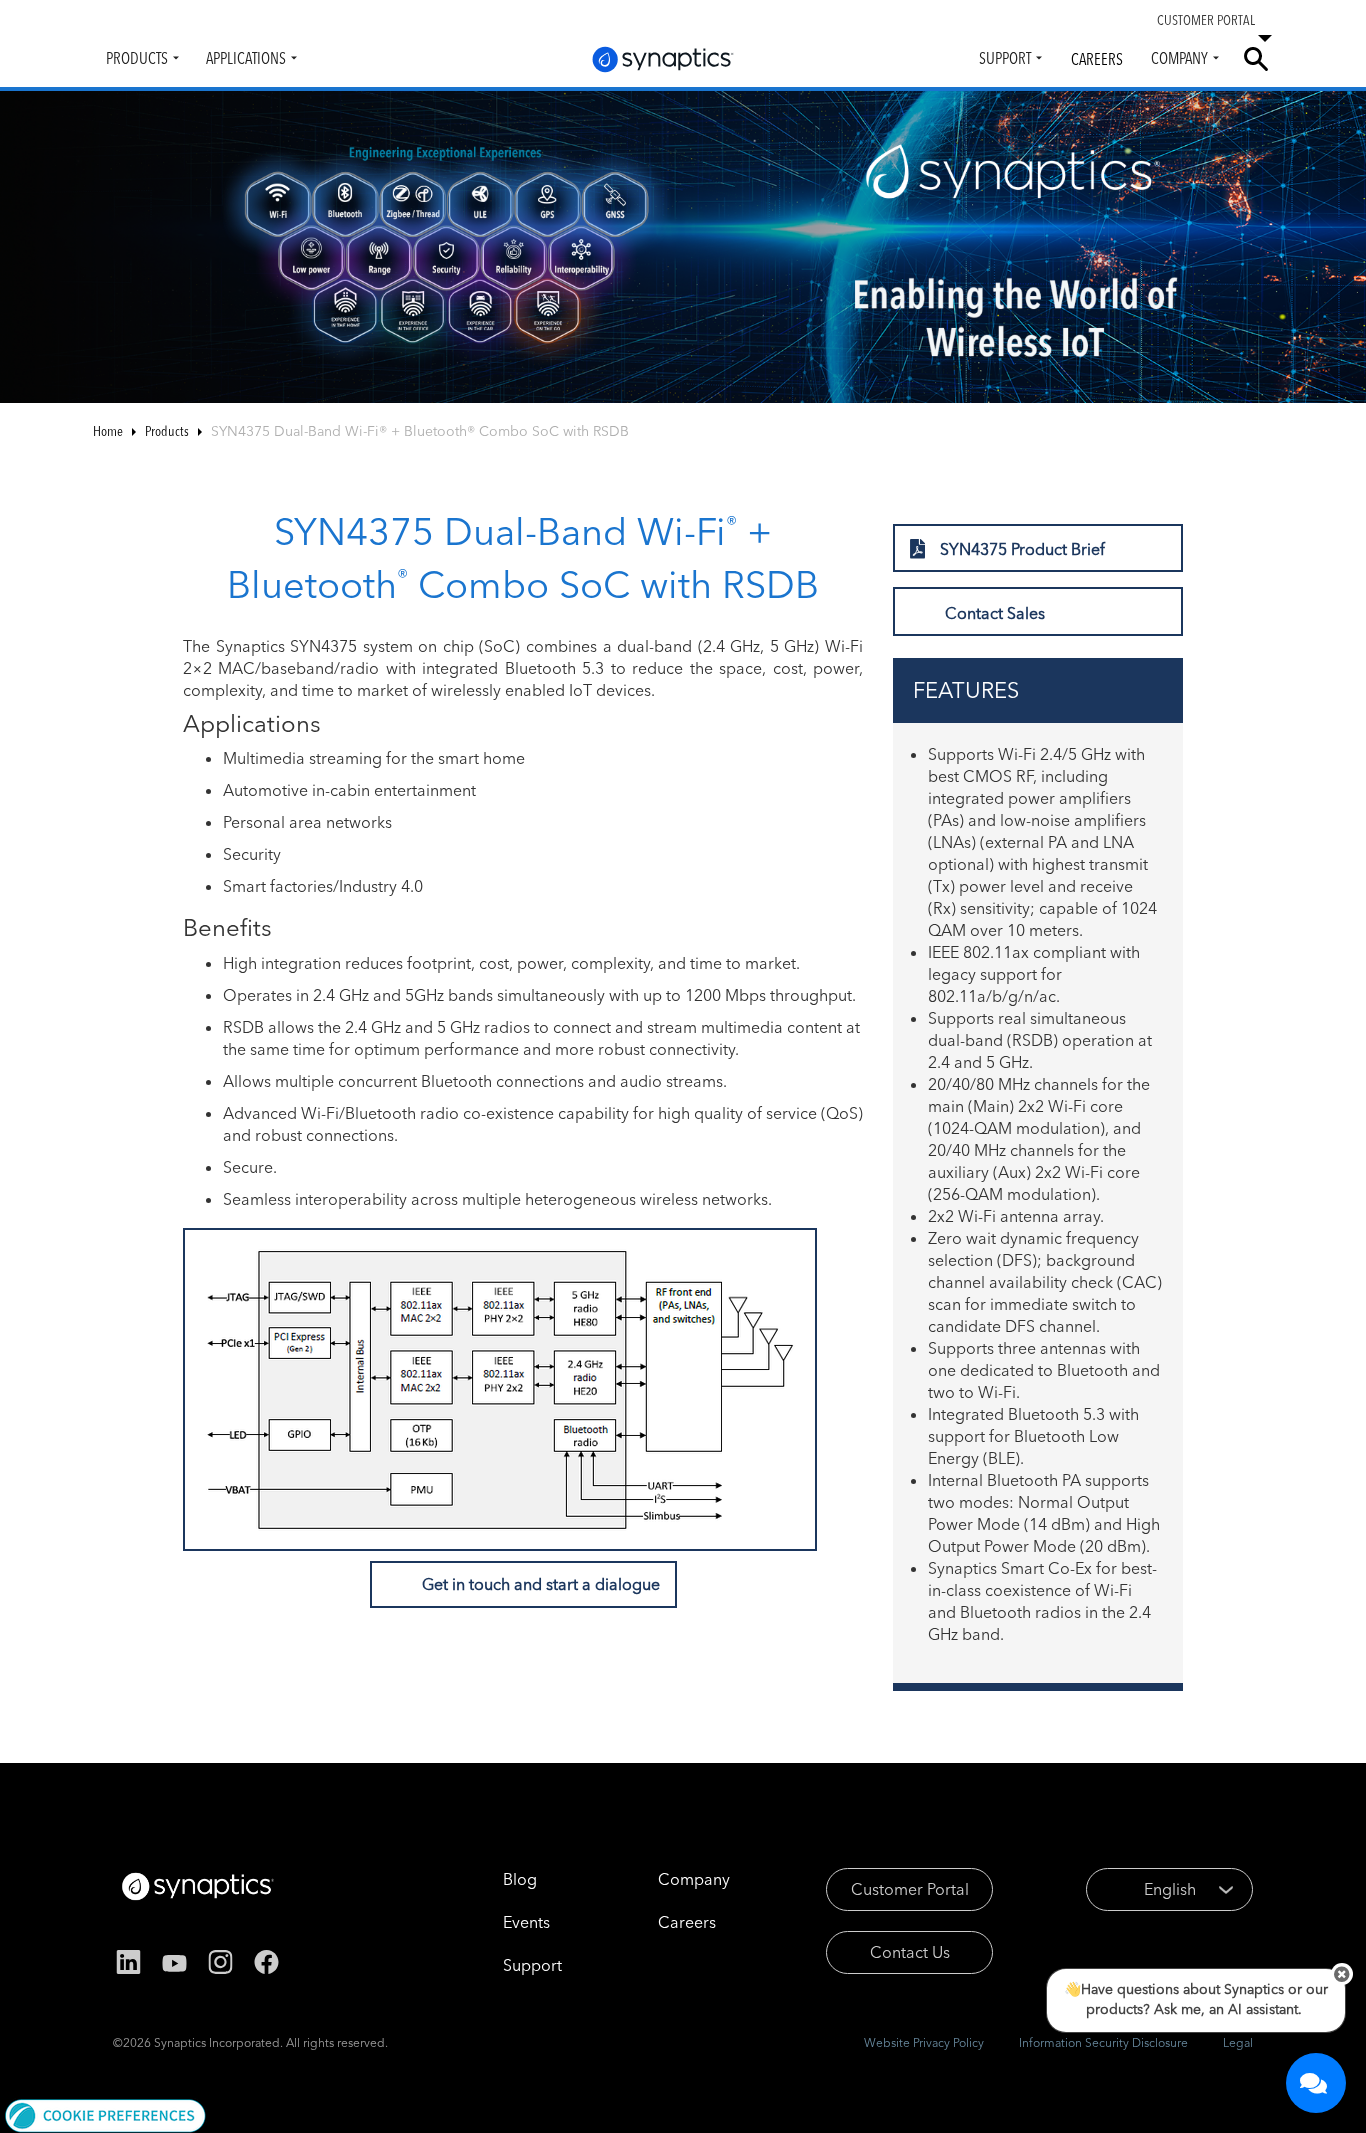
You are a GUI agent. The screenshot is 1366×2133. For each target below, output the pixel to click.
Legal (1238, 2042)
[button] (105, 2114)
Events (526, 1922)
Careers (1097, 59)
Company (1179, 58)
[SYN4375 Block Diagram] (500, 1389)
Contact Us (910, 1952)
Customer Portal (910, 1889)
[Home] (663, 59)
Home (108, 431)
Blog (520, 1879)
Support (1005, 58)
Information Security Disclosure (1103, 2042)
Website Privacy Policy (924, 2042)
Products (137, 58)
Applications (246, 58)
